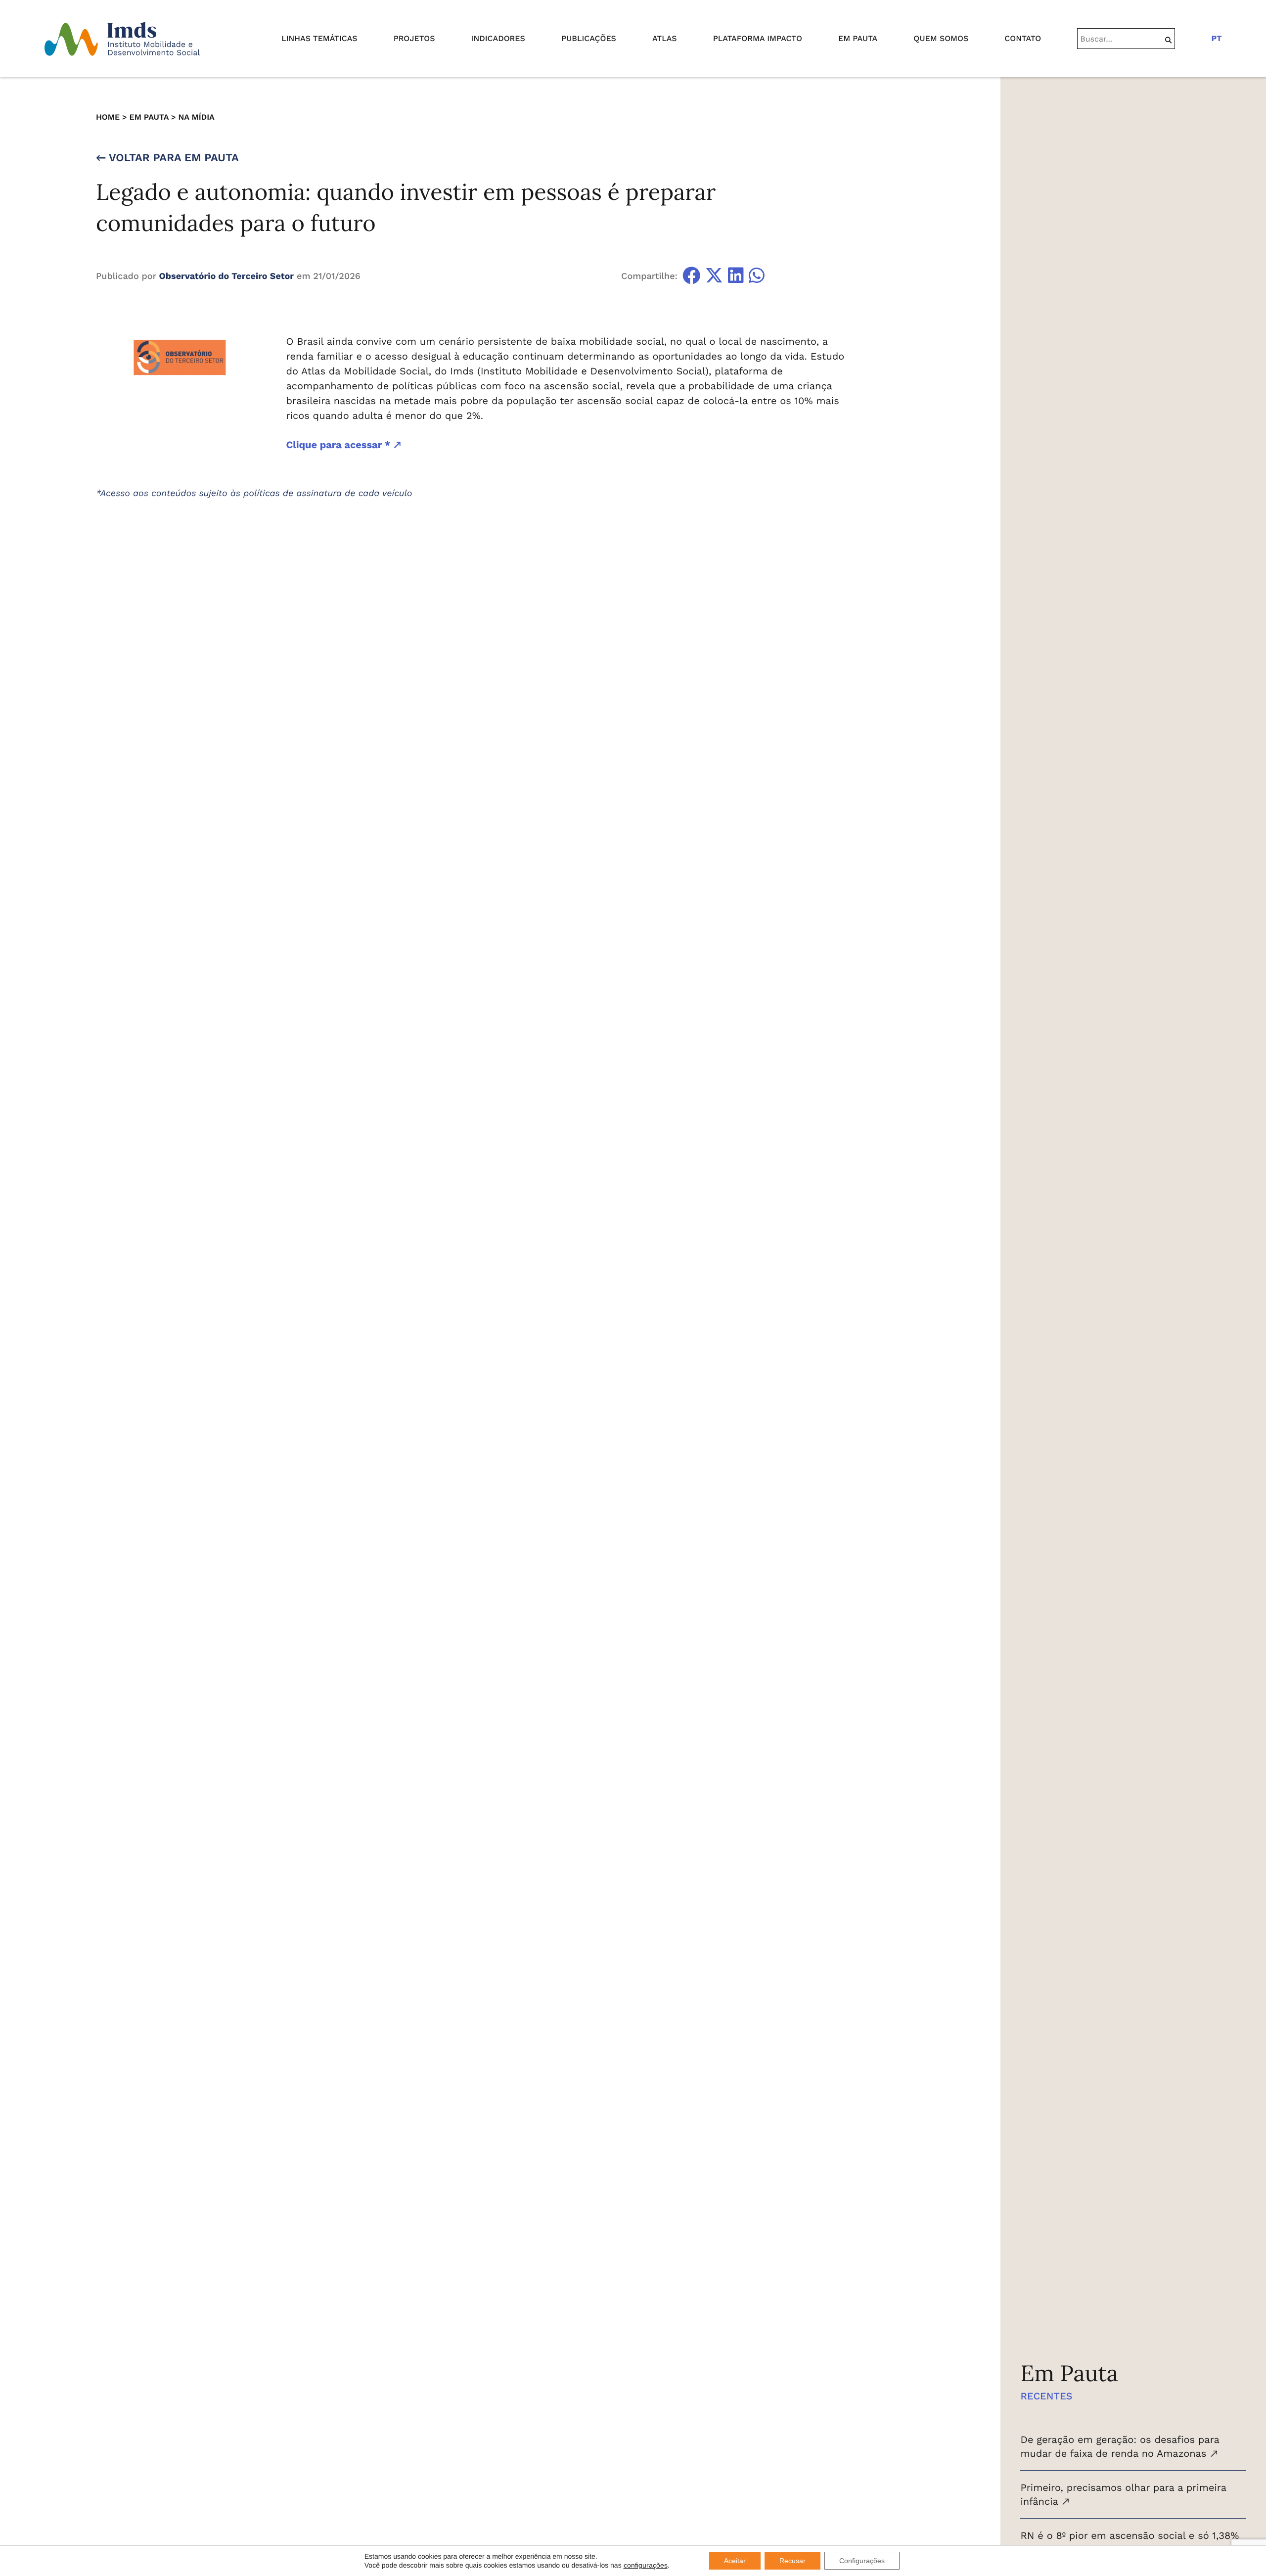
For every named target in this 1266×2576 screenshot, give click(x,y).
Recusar (792, 2561)
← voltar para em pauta (167, 158)
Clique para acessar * (340, 445)
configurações (646, 2565)
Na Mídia (196, 117)
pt (1216, 38)
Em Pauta (149, 117)
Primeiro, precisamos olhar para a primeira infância (1123, 2494)
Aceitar (735, 2561)
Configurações (862, 2561)
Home (108, 117)
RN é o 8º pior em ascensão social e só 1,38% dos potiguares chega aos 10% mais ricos (1130, 2542)
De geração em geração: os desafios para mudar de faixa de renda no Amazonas (1120, 2446)
